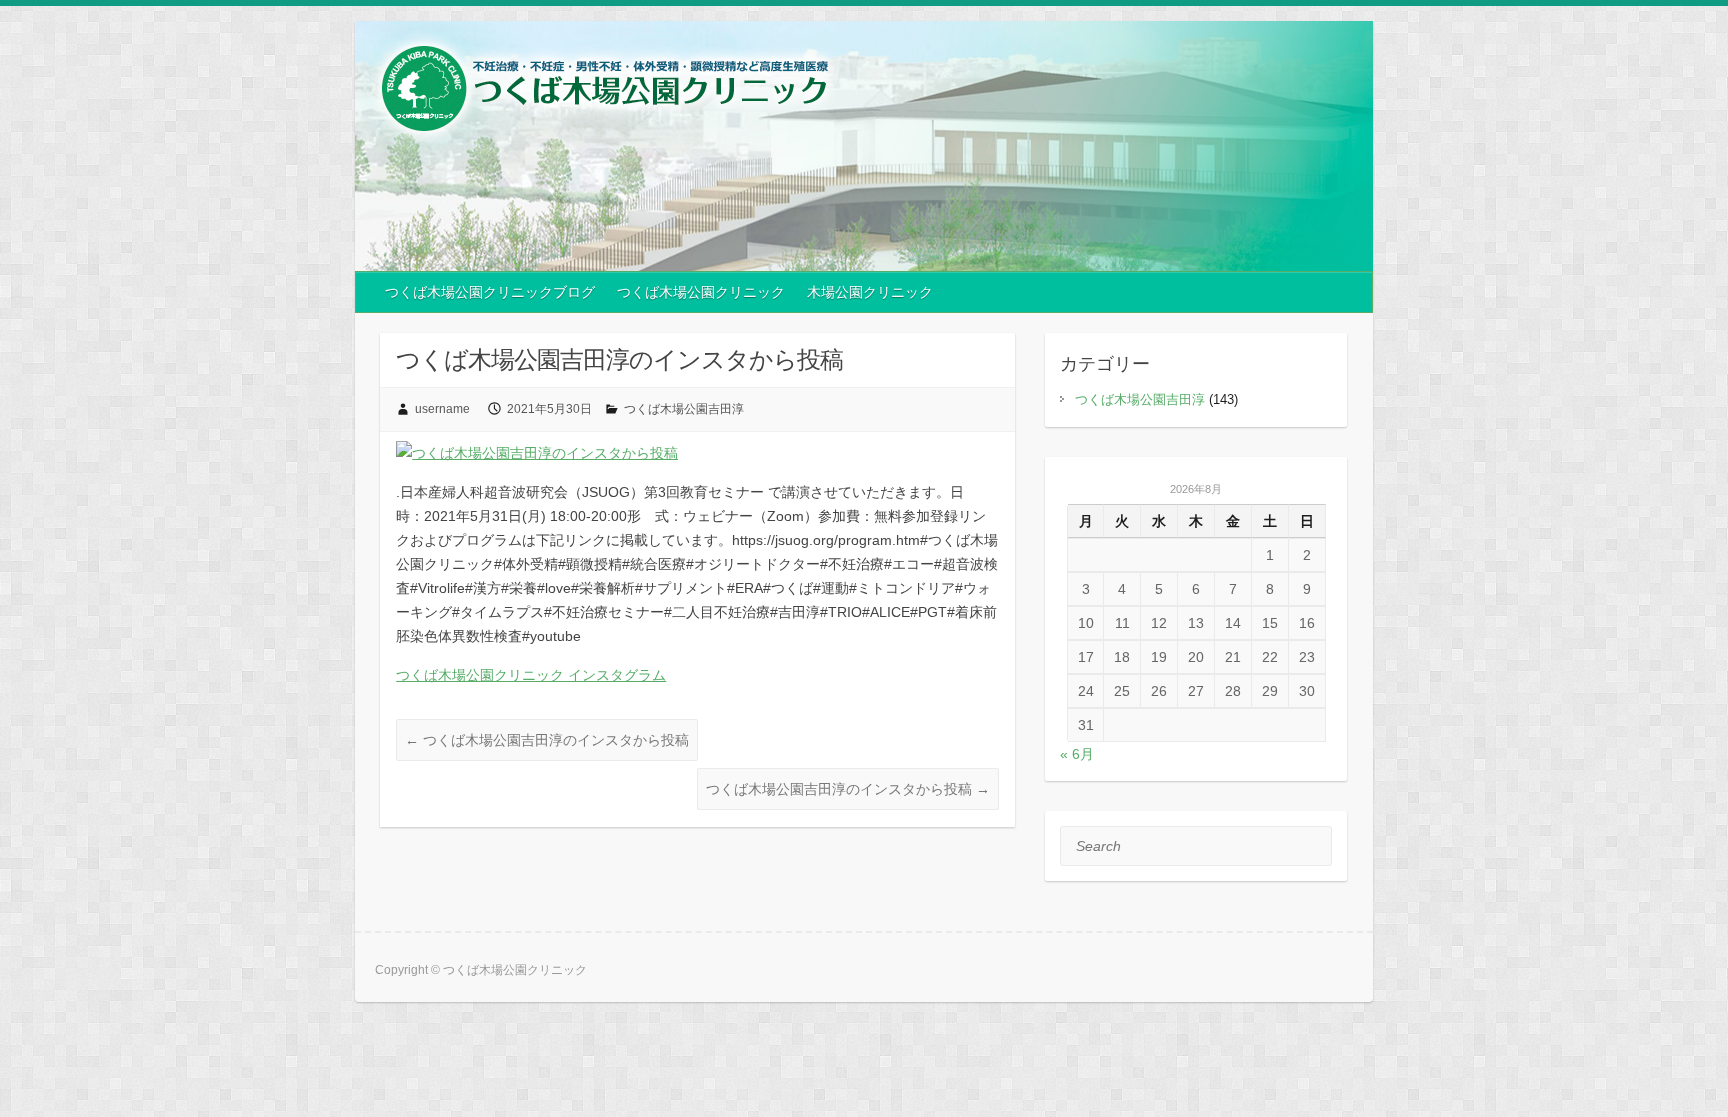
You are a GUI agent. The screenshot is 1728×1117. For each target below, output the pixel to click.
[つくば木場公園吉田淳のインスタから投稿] (537, 453)
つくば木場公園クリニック (701, 292)
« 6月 (1077, 754)
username (442, 409)
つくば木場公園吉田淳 (684, 409)
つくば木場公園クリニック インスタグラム (531, 675)
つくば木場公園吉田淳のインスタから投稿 (547, 740)
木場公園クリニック (870, 292)
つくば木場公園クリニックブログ (490, 292)
